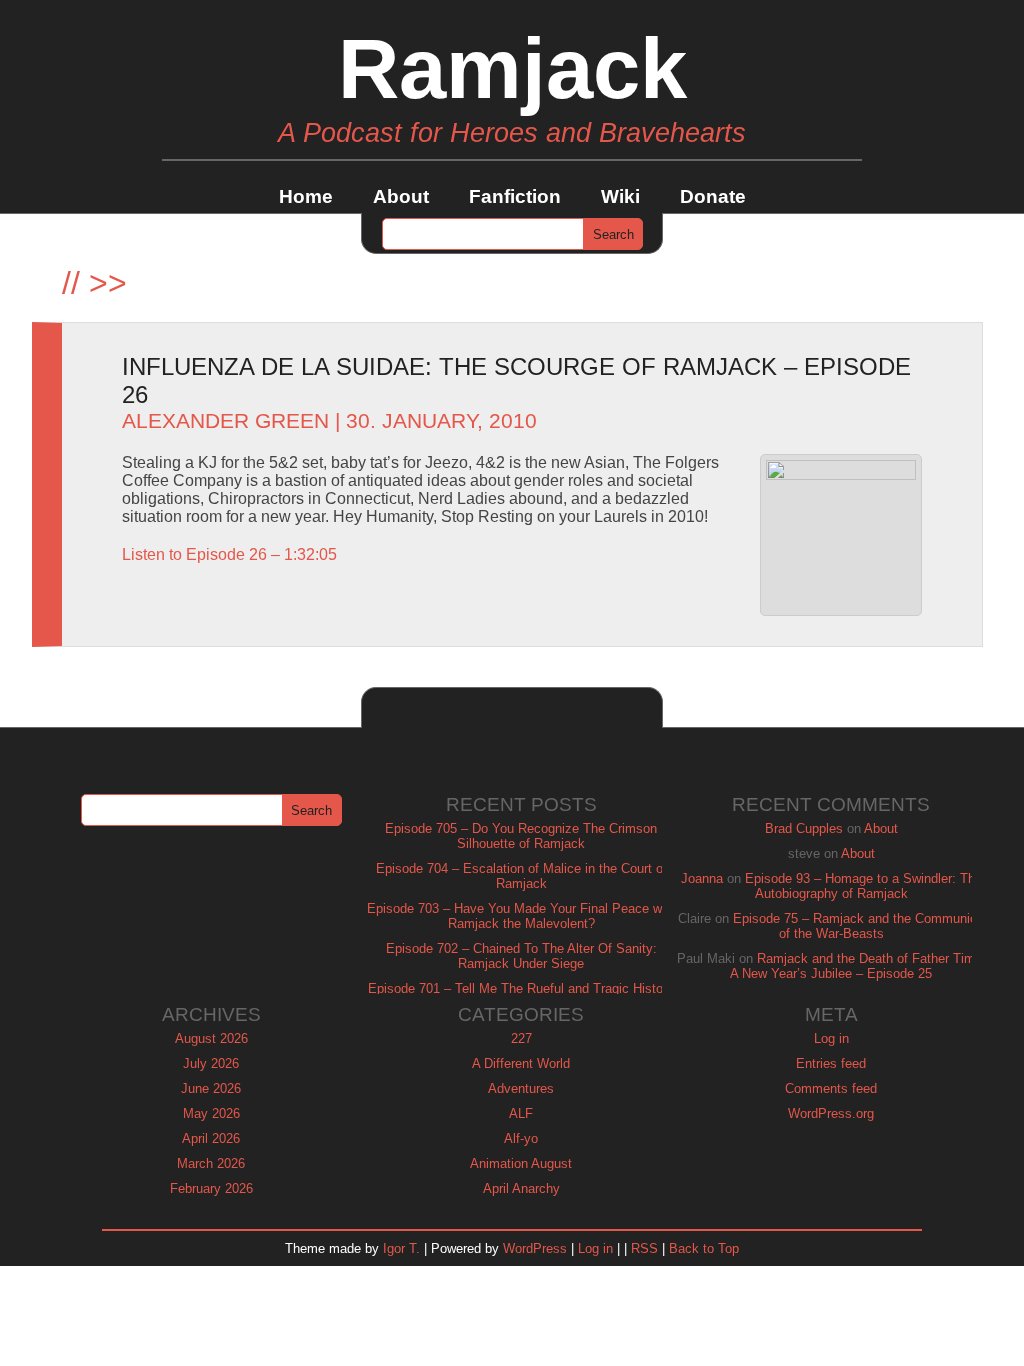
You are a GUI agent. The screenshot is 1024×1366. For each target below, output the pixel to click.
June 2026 (211, 1088)
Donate (713, 196)
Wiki (620, 196)
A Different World (521, 1063)
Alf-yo (521, 1138)
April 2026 (211, 1138)
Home (306, 196)
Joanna (702, 878)
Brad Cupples (804, 828)
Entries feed (831, 1063)
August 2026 (211, 1038)
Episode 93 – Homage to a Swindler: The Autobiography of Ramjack (863, 886)
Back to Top (704, 1248)
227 (521, 1038)
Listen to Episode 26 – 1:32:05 (229, 554)
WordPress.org (831, 1113)
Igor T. (401, 1248)
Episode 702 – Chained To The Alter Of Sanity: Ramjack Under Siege (521, 956)
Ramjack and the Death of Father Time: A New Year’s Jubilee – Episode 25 (858, 966)
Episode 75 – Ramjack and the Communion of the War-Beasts (858, 926)
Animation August (521, 1163)
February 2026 (211, 1188)
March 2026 (211, 1163)
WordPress (535, 1248)
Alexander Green (225, 421)
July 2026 (211, 1063)
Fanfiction (515, 196)
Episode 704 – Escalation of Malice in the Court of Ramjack (521, 876)
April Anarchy (521, 1188)
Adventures (521, 1088)
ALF (521, 1113)
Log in (831, 1038)
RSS (644, 1248)
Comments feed (831, 1088)
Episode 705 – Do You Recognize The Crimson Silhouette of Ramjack (521, 836)
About (401, 196)
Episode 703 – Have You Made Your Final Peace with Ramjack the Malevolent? (521, 916)
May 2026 (211, 1113)
